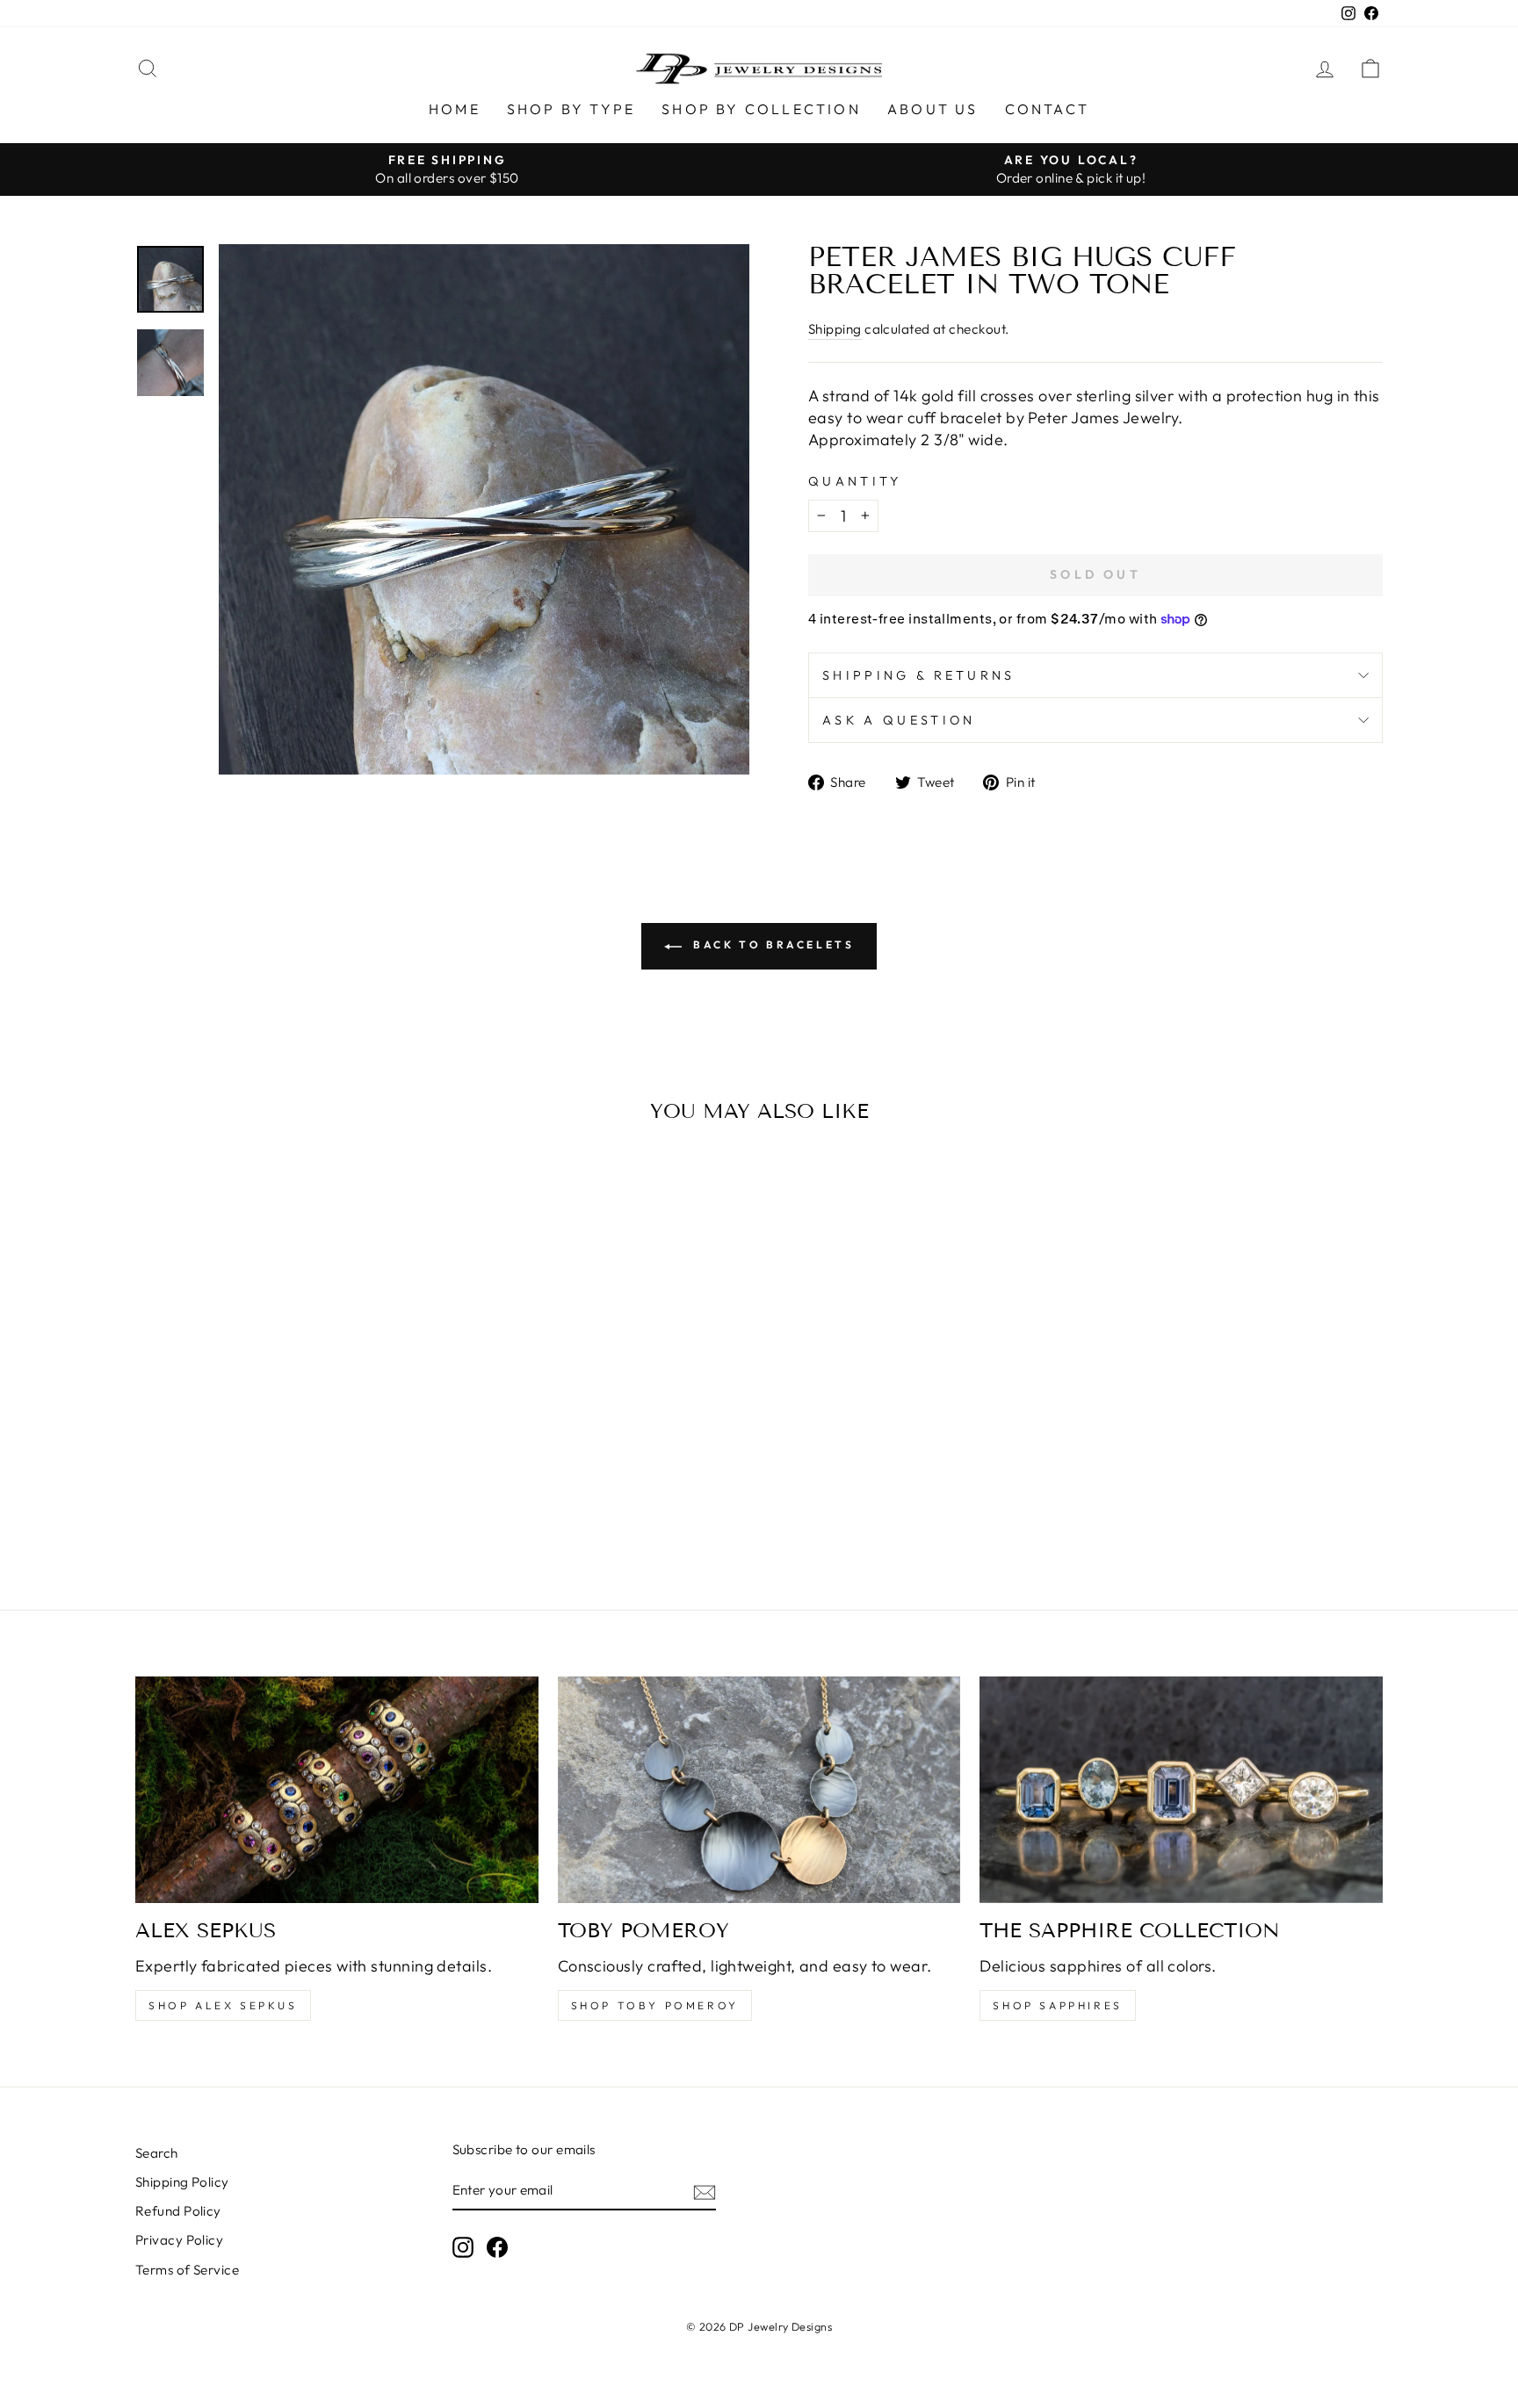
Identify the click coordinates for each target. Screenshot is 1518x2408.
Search (157, 2153)
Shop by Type (571, 109)
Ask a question (899, 720)
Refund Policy (178, 2211)
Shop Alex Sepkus (223, 2005)
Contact (1047, 109)
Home (455, 109)
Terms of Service (187, 2270)
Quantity (855, 481)
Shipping (835, 329)
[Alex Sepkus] (337, 1790)
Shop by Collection (761, 109)
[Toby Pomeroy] (759, 1790)
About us (933, 109)
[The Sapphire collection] (1181, 1790)
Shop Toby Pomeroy (655, 2005)
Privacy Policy (179, 2240)
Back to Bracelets (772, 944)
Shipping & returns (919, 675)
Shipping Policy (182, 2182)
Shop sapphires (1057, 2005)
